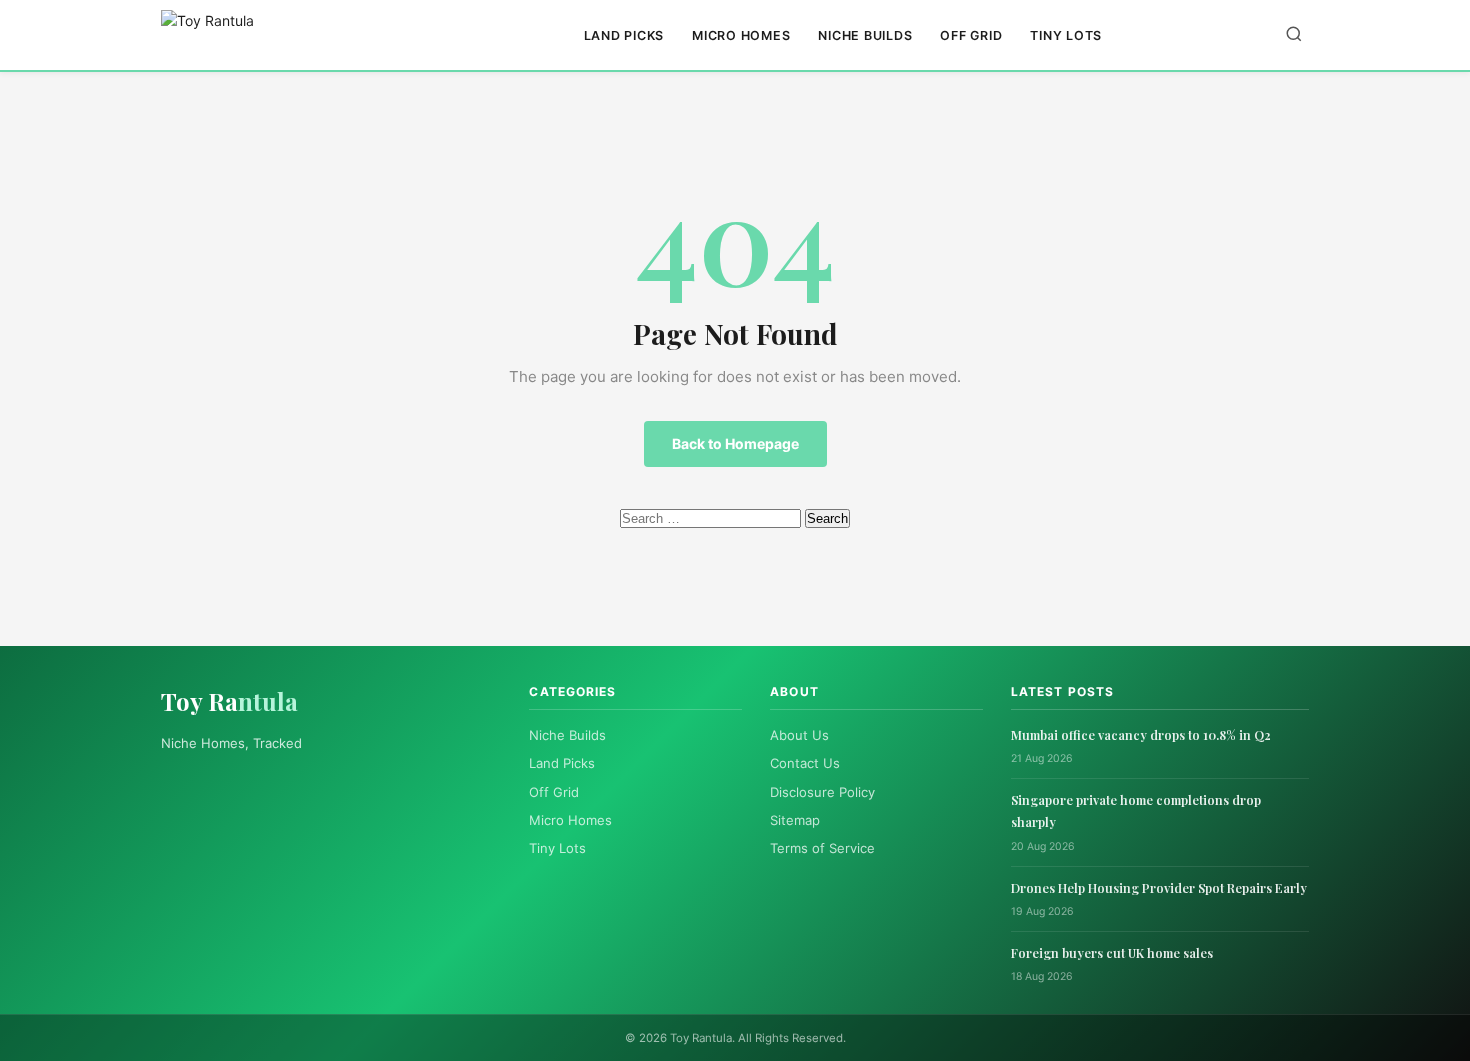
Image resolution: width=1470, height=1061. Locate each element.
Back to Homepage (735, 443)
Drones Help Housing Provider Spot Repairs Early (1159, 887)
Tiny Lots (1066, 35)
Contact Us (805, 763)
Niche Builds (865, 35)
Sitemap (795, 820)
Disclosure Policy (822, 792)
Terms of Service (822, 848)
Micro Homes (741, 35)
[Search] (1294, 35)
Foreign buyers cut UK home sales (1112, 952)
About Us (799, 735)
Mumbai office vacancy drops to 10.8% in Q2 (1141, 734)
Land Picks (624, 35)
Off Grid (971, 35)
